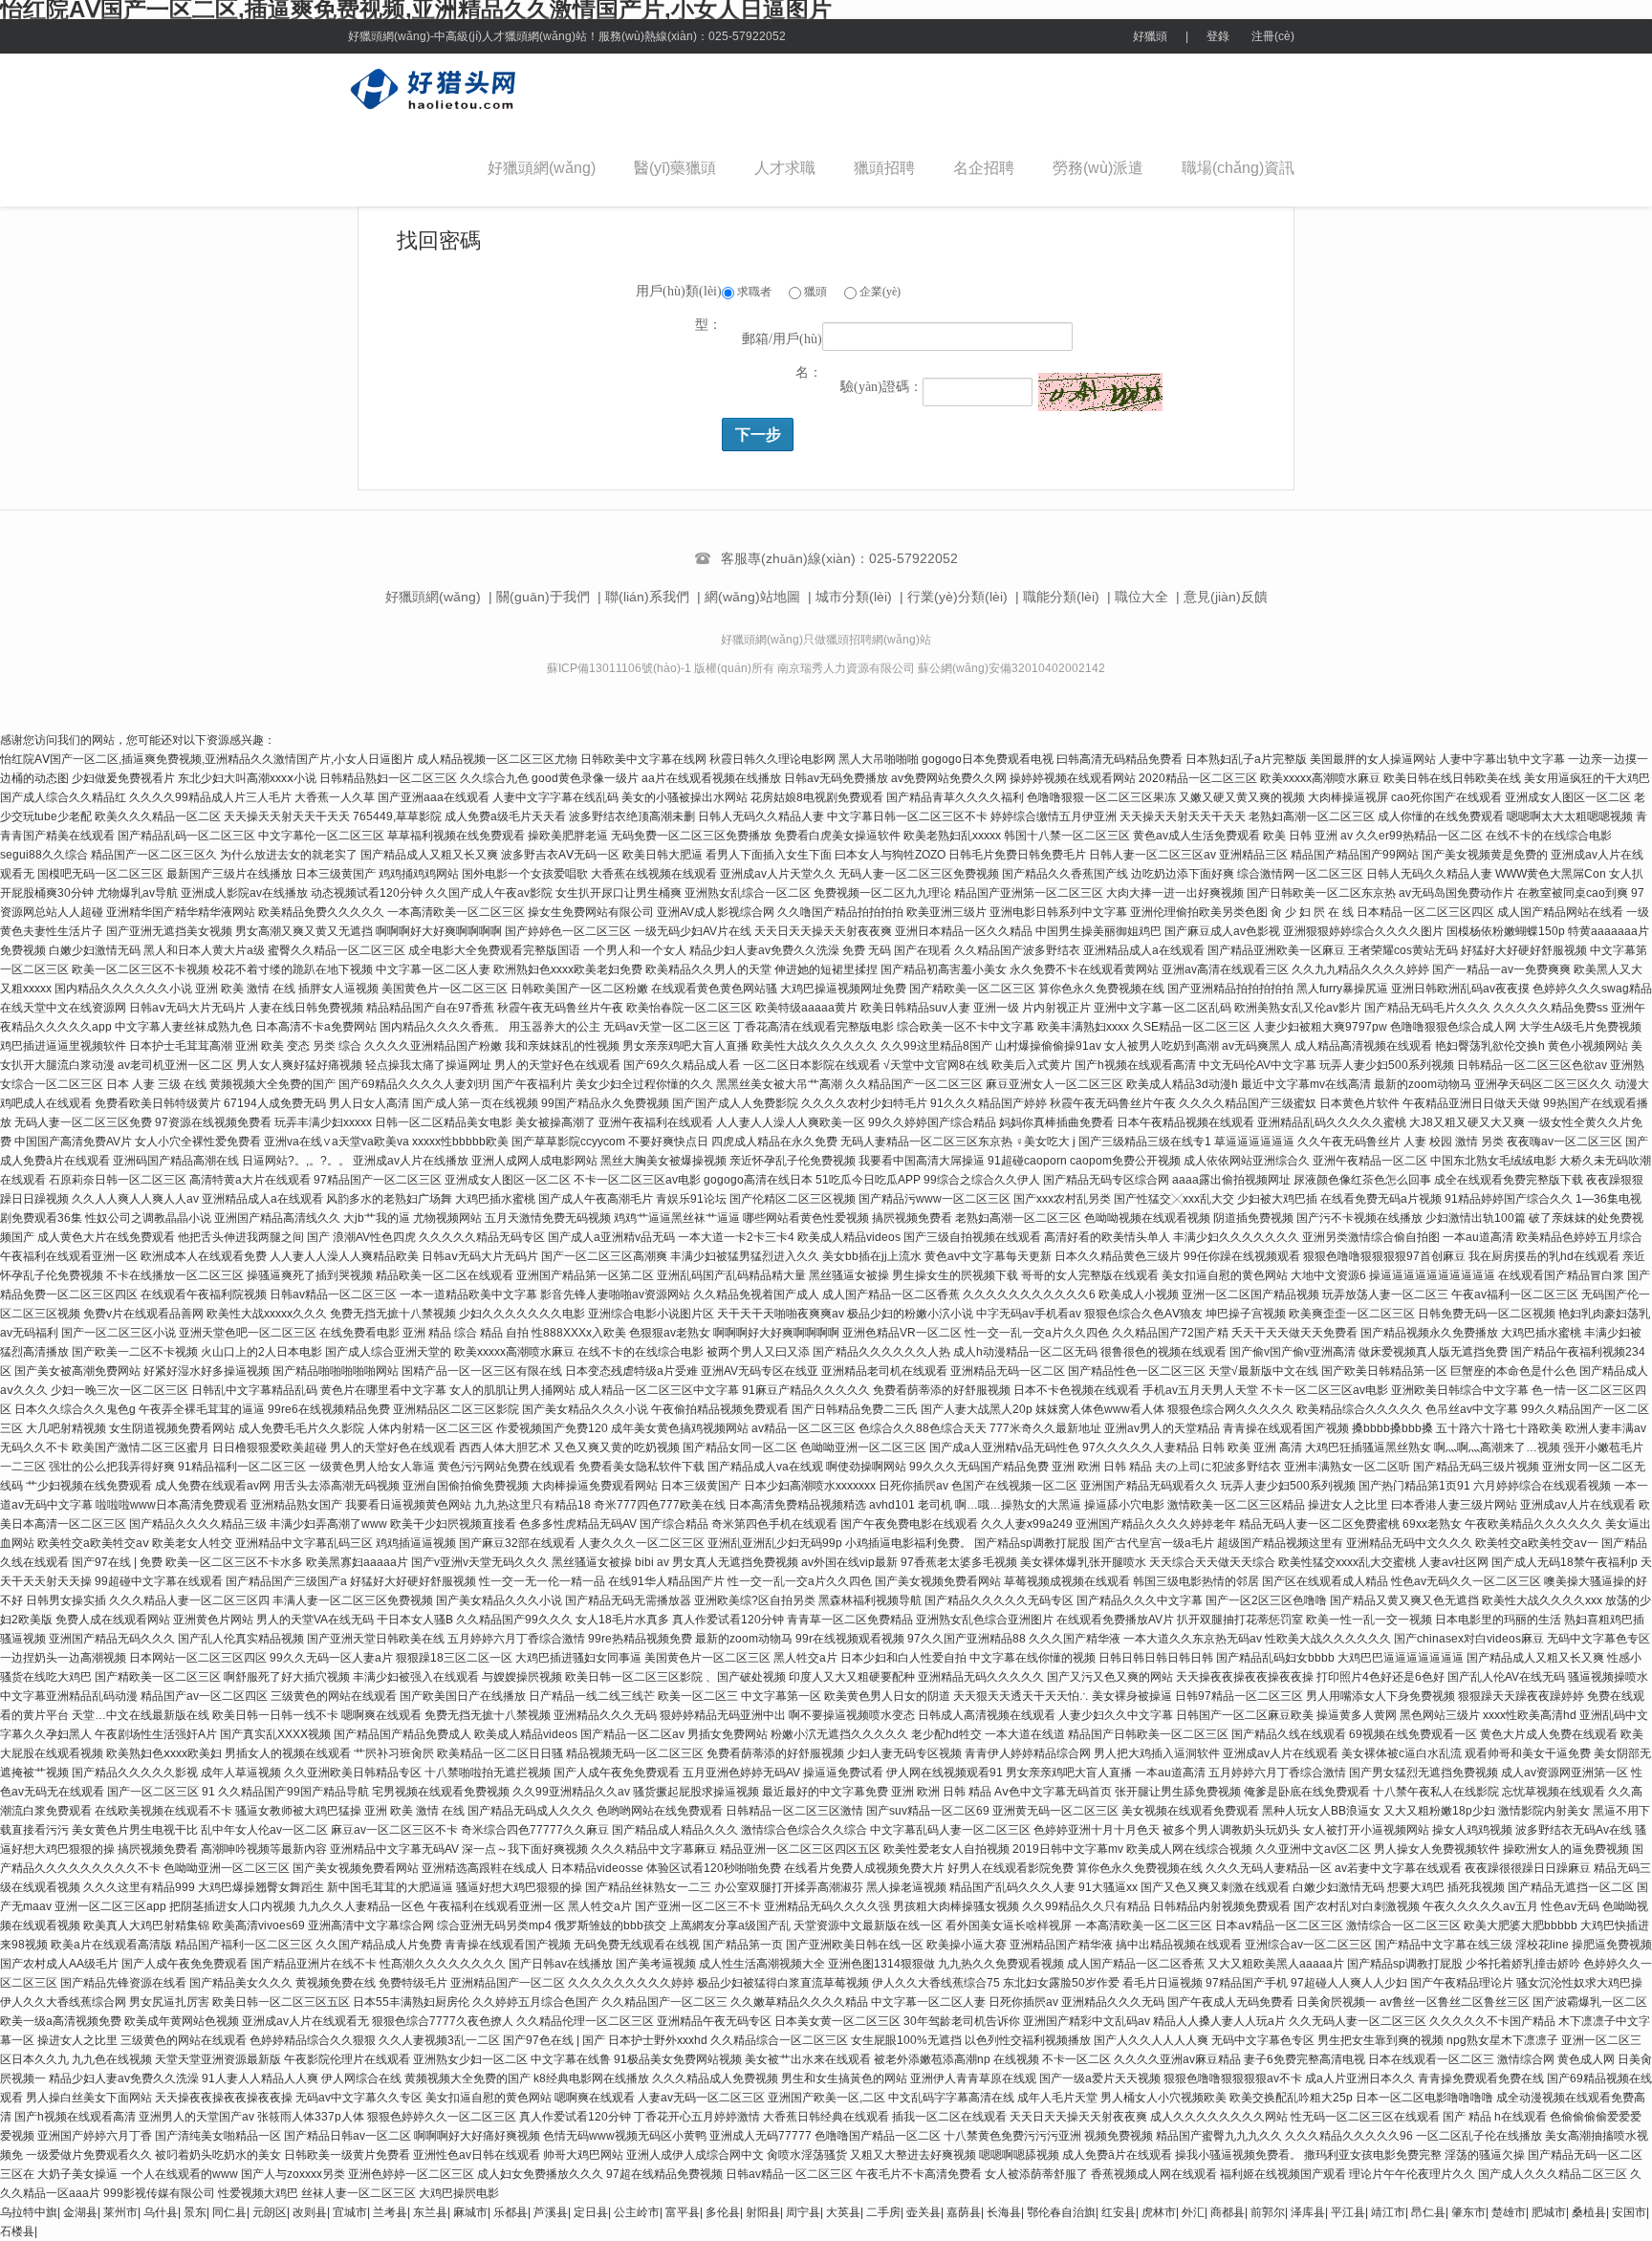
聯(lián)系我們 (647, 597)
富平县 (683, 2212)
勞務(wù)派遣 (1098, 168)
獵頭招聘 (884, 168)
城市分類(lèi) (854, 597)
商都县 (1228, 2212)
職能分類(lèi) (1061, 597)
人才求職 (785, 168)
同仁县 (229, 2212)
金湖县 (80, 2212)
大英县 (843, 2212)
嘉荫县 (964, 2212)
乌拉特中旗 (29, 2212)
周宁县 (803, 2212)
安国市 (1629, 2212)
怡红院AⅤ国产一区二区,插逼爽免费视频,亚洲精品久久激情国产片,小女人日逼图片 (207, 759)
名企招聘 (984, 168)
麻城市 (470, 2212)
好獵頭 (1150, 36)
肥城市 (1549, 2212)
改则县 (310, 2212)
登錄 (1218, 36)
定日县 (591, 2212)
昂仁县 (1428, 2212)
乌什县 (161, 2212)
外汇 (1193, 2212)
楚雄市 (1509, 2212)
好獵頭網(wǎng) (542, 168)
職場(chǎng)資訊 (1238, 168)
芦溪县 (551, 2212)
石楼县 (17, 2231)
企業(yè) (879, 292)
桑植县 (1589, 2212)
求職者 (753, 292)
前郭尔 (1268, 2212)
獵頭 (814, 292)
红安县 (1119, 2212)
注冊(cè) (1273, 36)
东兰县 (430, 2212)
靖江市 (1388, 2212)
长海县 (1004, 2212)
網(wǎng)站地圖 (752, 597)
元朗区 (270, 2212)
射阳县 (763, 2212)
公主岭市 (637, 2212)
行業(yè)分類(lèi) (957, 597)
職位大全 (1141, 597)
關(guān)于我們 (543, 597)
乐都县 (511, 2212)
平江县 (1348, 2212)
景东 (195, 2212)
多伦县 (723, 2212)
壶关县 (924, 2212)
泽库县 (1308, 2212)
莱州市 (120, 2212)
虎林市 (1159, 2212)
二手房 (883, 2212)
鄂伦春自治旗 (1061, 2212)
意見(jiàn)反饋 (1226, 597)
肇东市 (1468, 2212)
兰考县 (390, 2212)
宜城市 (350, 2212)
